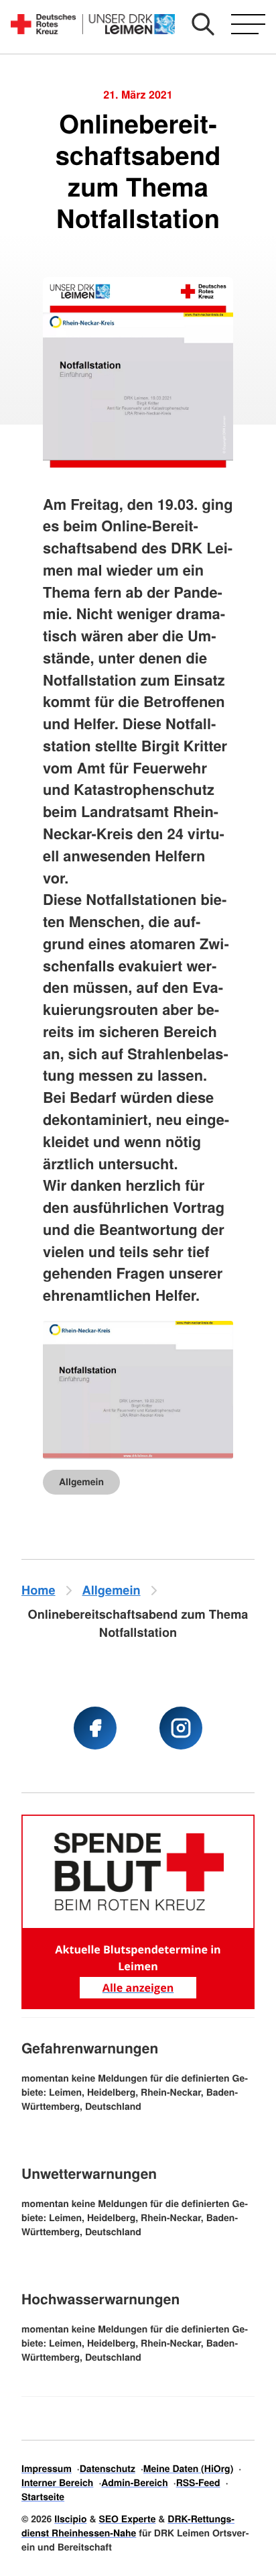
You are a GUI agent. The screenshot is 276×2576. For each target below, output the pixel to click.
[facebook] (95, 1728)
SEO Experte (127, 2519)
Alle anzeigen (138, 1988)
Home (39, 1590)
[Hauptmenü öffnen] (248, 24)
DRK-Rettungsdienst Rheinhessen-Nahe (128, 2526)
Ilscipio (70, 2519)
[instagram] (181, 1728)
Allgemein (81, 1482)
